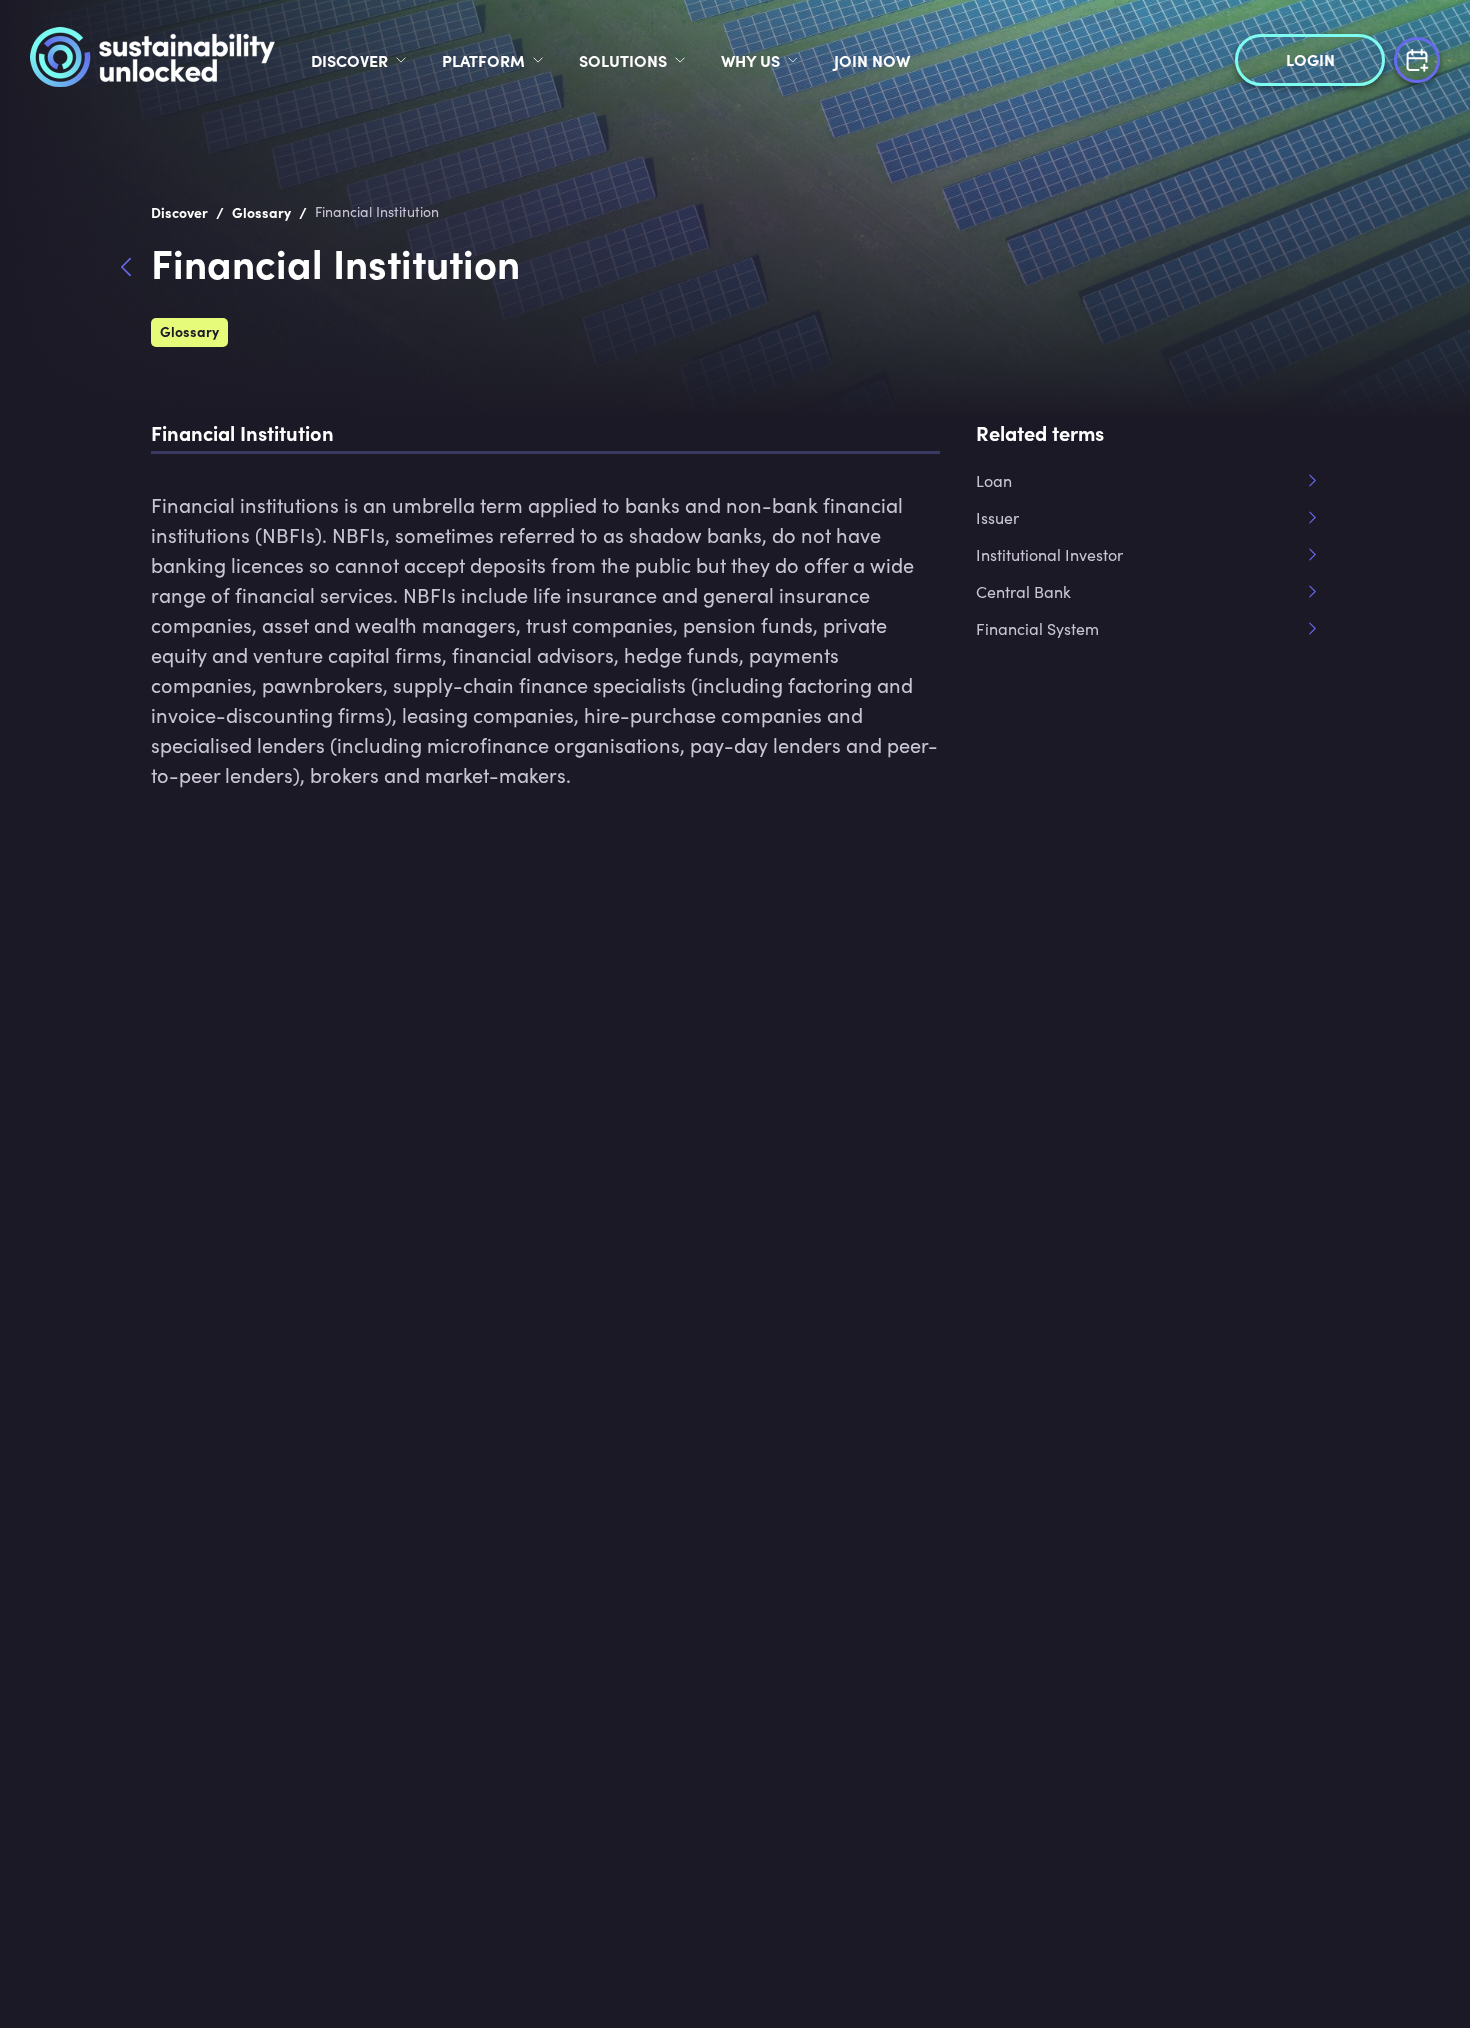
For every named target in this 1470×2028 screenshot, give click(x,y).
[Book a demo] (1417, 57)
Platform (483, 60)
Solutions (623, 60)
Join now (872, 60)
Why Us (750, 60)
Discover (349, 60)
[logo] (152, 60)
